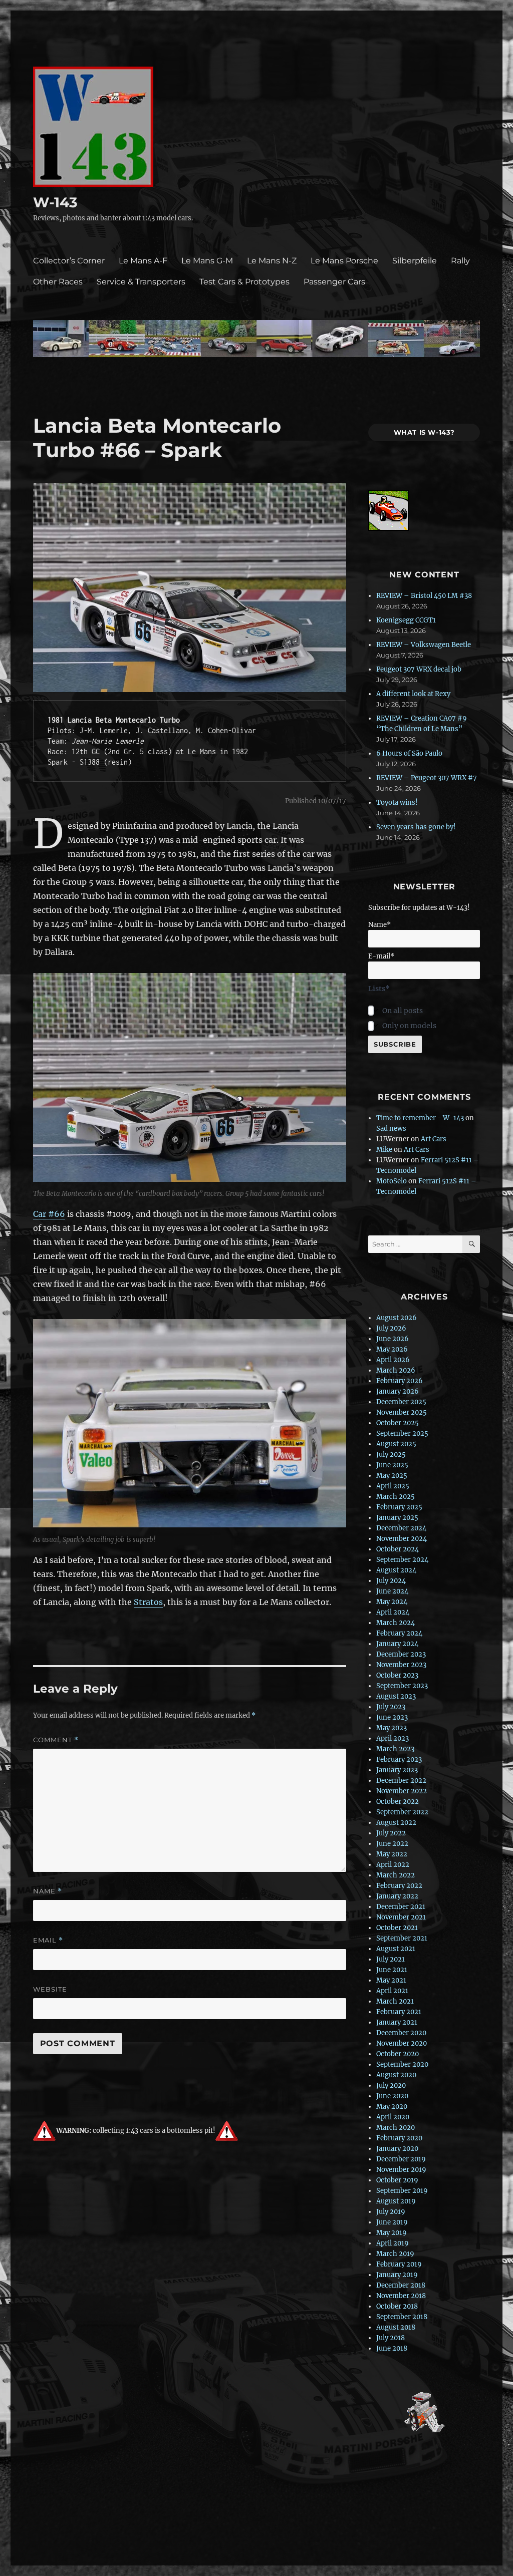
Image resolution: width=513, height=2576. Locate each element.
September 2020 (402, 2064)
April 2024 (393, 1612)
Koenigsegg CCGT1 (406, 620)
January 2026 (398, 1391)
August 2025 (396, 1444)
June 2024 (392, 1591)
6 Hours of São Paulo (409, 753)
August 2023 (396, 1696)
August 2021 (396, 1949)
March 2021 (395, 2001)
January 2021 (397, 2022)
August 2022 (396, 1823)
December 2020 (401, 2033)
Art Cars (434, 1139)
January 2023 (397, 1770)
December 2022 (401, 1781)
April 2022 (393, 1865)
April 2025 (393, 1486)
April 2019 (393, 2243)
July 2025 (391, 1455)
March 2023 (395, 1749)
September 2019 (402, 2191)
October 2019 (397, 2180)
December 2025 (401, 1402)
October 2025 (398, 1423)
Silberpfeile (415, 261)
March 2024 (396, 1623)
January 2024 (397, 1644)
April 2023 (393, 1738)
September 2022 (402, 1812)
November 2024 (402, 1539)
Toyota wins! (397, 802)
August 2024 (396, 1570)
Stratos (148, 1602)
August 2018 (396, 2327)
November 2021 (401, 1917)
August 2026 (397, 1318)
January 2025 (397, 1518)
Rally (460, 261)
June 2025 (392, 1465)
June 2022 (392, 1844)
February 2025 (399, 1507)
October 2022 (398, 1802)
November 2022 (402, 1791)
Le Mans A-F (143, 261)
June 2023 (392, 1717)
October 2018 (397, 2306)
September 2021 (402, 1938)
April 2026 (393, 1360)
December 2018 (401, 2285)
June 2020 (392, 2096)
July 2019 (391, 2212)
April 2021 (392, 1991)
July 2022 (391, 1833)
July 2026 (391, 1328)
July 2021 (391, 1959)
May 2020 (392, 2107)
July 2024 (391, 1581)
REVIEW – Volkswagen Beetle (424, 645)
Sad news (391, 1129)
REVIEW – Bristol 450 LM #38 (424, 596)
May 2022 (392, 1854)
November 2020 (402, 2043)
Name (48, 1891)
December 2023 (401, 1654)
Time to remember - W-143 (420, 1118)
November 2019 (401, 2170)
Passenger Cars (334, 282)
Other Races (58, 282)
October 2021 (397, 1928)
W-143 (55, 202)
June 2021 (392, 1970)
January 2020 (397, 2149)
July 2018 (391, 2338)
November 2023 (401, 1665)
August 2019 (396, 2201)
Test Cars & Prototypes (244, 282)
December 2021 (401, 1907)
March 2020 (396, 2128)
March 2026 (396, 1370)
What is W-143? (425, 432)
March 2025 (396, 1497)
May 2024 (392, 1602)
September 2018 (402, 2317)
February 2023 (399, 1759)
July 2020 (391, 2085)
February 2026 (400, 1381)
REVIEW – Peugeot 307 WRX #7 (427, 778)
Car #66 (49, 1214)
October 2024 (398, 1549)
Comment (56, 1740)
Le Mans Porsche (344, 261)
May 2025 (392, 1476)
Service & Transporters (141, 282)
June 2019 (392, 2222)
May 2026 (392, 1349)
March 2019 (395, 2254)
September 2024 (402, 1560)
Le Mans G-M (207, 261)
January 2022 (397, 1896)
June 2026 (393, 1339)
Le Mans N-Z (272, 261)
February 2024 (399, 1633)
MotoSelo (392, 1181)
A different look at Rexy (413, 694)
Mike (384, 1150)
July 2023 (391, 1707)
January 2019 (397, 2275)
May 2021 (391, 1980)
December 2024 (401, 1528)
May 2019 (392, 2233)
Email (48, 1940)
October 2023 (397, 1675)
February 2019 (399, 2264)
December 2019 (401, 2159)
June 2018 (392, 2348)
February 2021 (399, 2012)
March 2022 (396, 1875)
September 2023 (402, 1686)
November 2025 (402, 1412)
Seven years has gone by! (416, 827)
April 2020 (393, 2117)
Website (50, 1989)
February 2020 (399, 2138)
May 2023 (392, 1728)
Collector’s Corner (69, 261)
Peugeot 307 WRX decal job (419, 669)
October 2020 (398, 2054)
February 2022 (399, 1886)
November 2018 (401, 2296)
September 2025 (402, 1433)
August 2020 (396, 2075)
